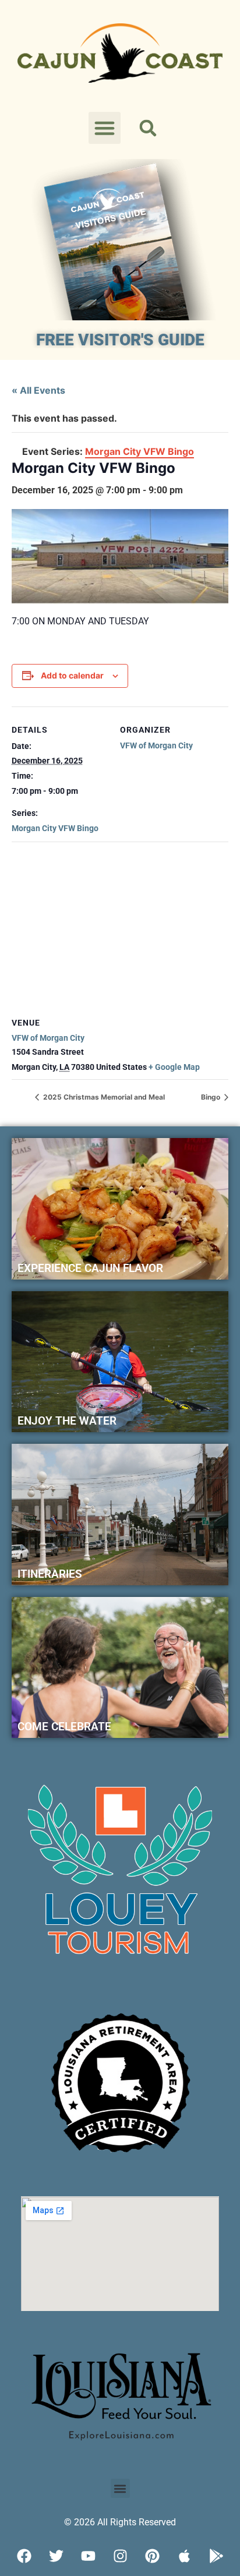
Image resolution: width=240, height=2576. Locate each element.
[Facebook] (24, 2556)
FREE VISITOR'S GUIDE (120, 340)
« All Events (38, 390)
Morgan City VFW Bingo (55, 828)
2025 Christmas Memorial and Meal (103, 1097)
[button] (105, 128)
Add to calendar (72, 675)
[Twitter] (56, 2556)
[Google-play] (216, 2556)
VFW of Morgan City (156, 745)
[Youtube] (88, 2556)
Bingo (211, 1097)
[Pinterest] (152, 2556)
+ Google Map (174, 1067)
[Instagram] (120, 2556)
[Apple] (184, 2556)
